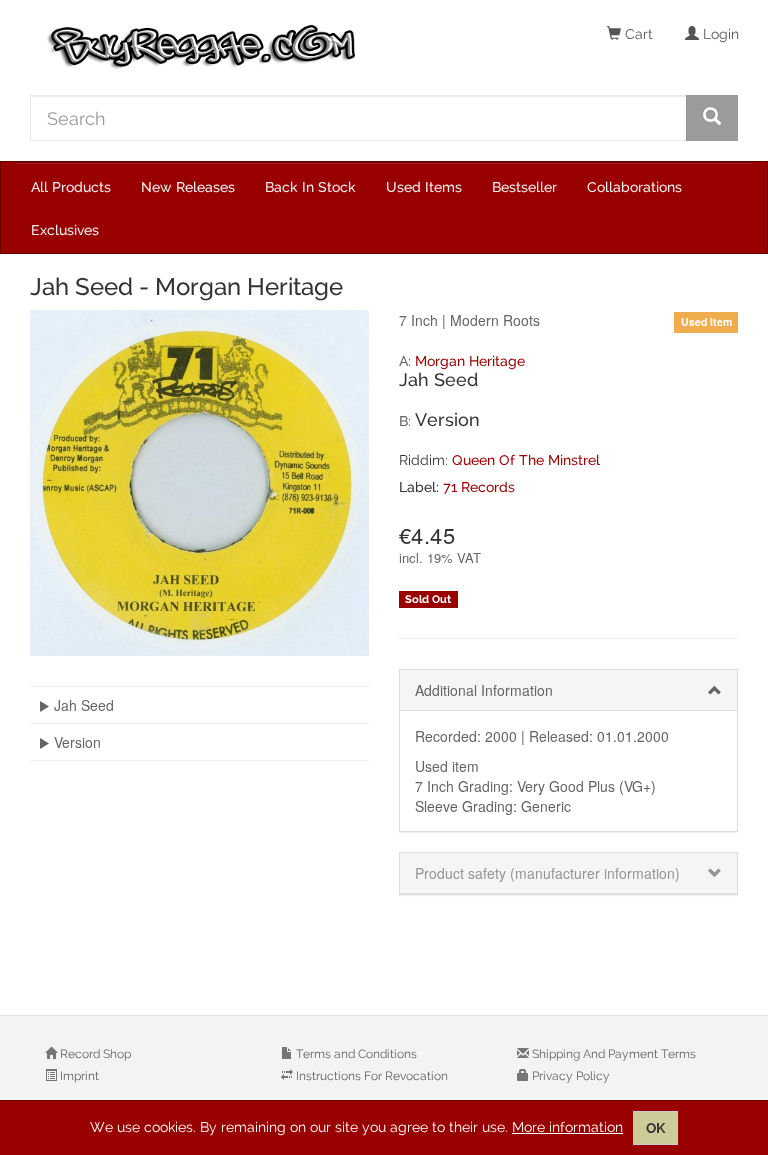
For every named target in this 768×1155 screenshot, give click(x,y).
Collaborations (634, 187)
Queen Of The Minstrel (526, 460)
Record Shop (94, 1054)
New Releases (188, 187)
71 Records (479, 487)
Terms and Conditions (355, 1054)
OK (655, 1128)
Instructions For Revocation (370, 1076)
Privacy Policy (569, 1076)
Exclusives (65, 230)
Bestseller (524, 187)
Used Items (424, 187)
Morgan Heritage (470, 361)
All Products (71, 187)
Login (719, 34)
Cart (637, 34)
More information (567, 1127)
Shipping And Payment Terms (612, 1054)
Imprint (78, 1076)
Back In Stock (310, 187)
